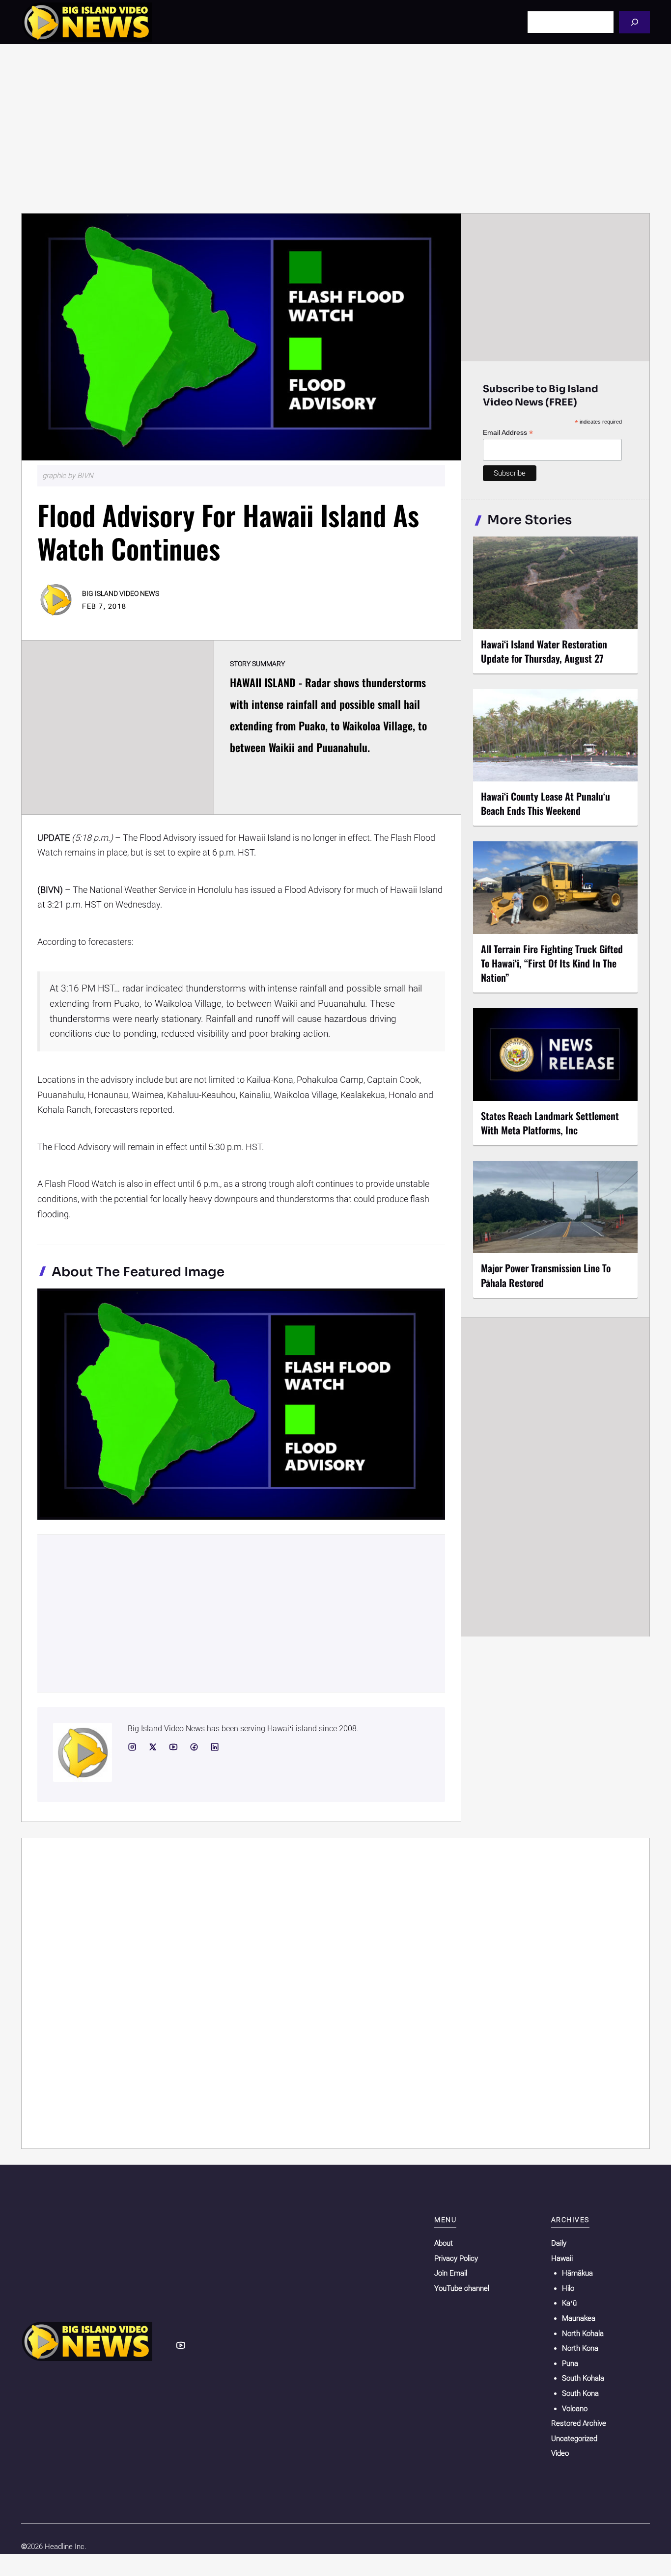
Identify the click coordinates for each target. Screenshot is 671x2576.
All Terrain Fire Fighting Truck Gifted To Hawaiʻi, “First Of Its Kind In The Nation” (552, 963)
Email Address (508, 433)
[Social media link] (132, 1747)
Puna (570, 2363)
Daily (559, 2243)
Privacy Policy (456, 2258)
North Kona (580, 2348)
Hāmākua (577, 2273)
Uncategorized (574, 2439)
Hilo (568, 2288)
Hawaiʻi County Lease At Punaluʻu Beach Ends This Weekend (545, 803)
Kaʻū (569, 2303)
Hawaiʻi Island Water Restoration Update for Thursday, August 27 (544, 651)
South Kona (580, 2393)
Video (560, 2453)
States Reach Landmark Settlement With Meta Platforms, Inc (550, 1123)
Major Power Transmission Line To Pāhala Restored (546, 1275)
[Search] (634, 22)
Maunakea (579, 2318)
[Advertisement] (335, 129)
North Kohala (583, 2334)
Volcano (575, 2409)
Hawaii (562, 2258)
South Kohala (583, 2378)
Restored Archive (579, 2423)
